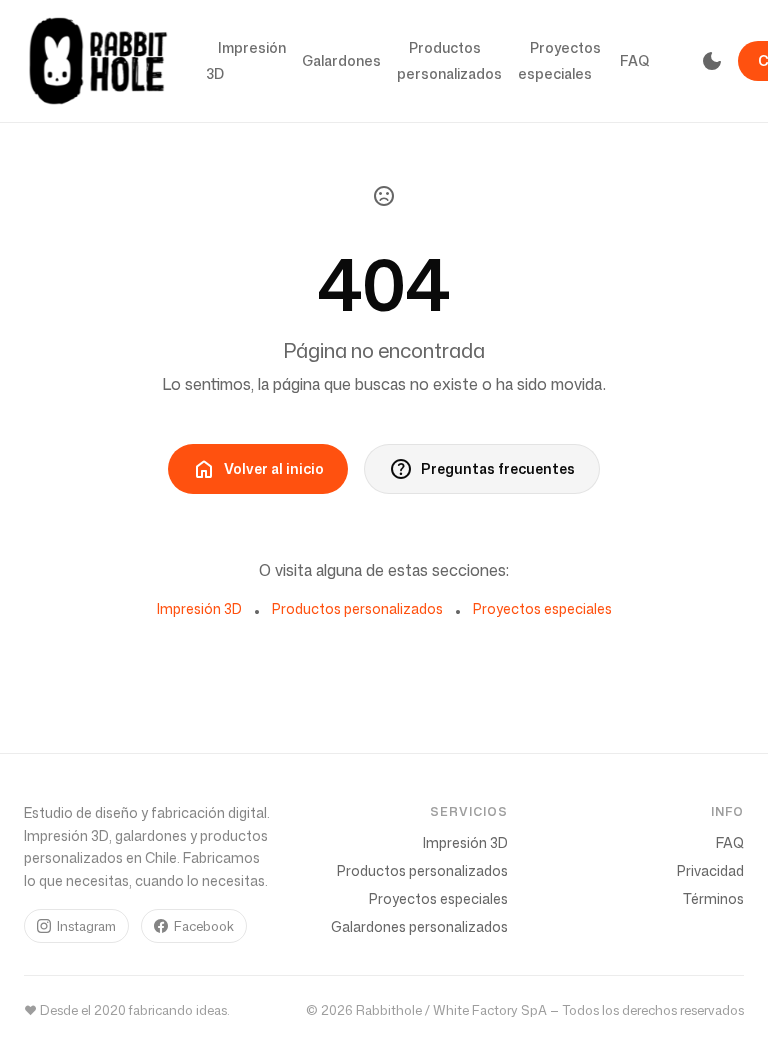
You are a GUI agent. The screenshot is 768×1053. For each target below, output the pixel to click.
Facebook (204, 926)
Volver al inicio (258, 469)
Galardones (341, 60)
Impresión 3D (246, 60)
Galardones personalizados (419, 926)
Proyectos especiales (559, 60)
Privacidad (710, 870)
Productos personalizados (449, 60)
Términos (713, 898)
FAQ (635, 60)
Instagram (86, 926)
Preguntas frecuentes (482, 469)
